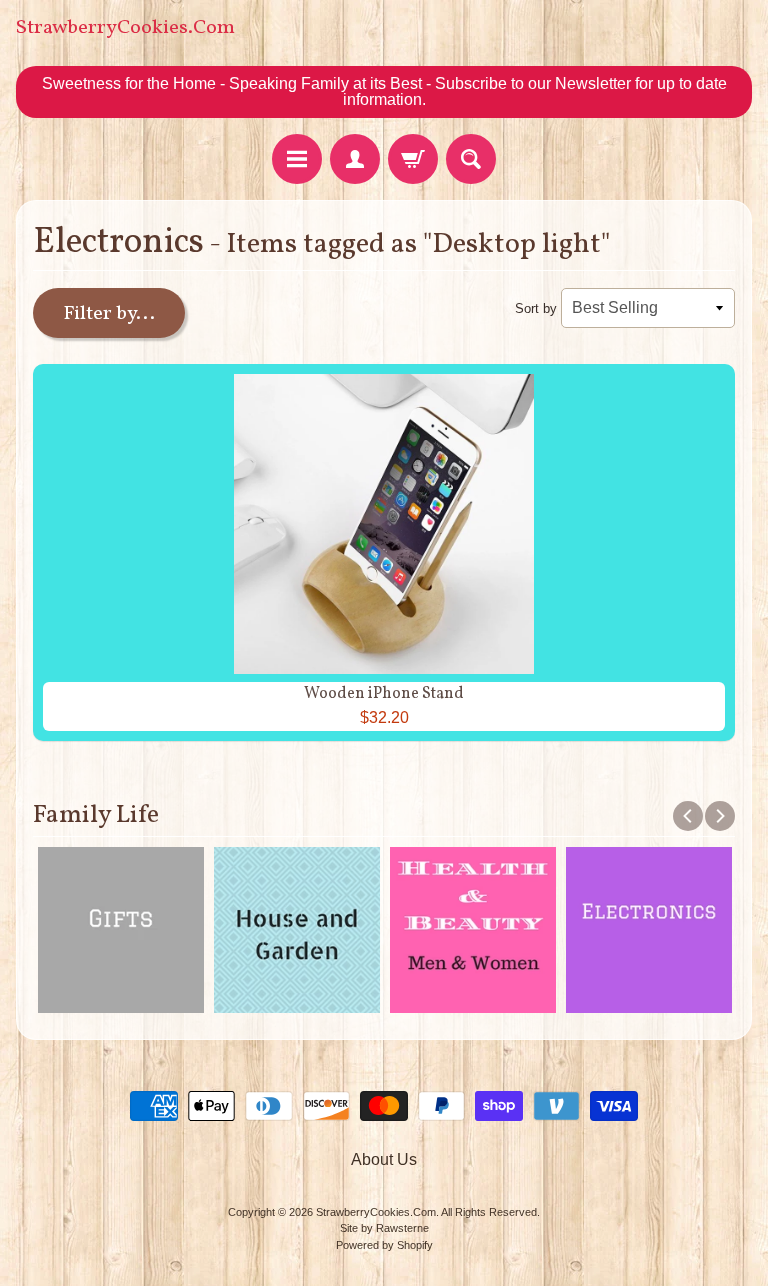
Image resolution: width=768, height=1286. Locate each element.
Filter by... (109, 314)
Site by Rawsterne (384, 1228)
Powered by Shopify (384, 1245)
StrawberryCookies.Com (125, 28)
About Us (384, 1159)
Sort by (536, 308)
